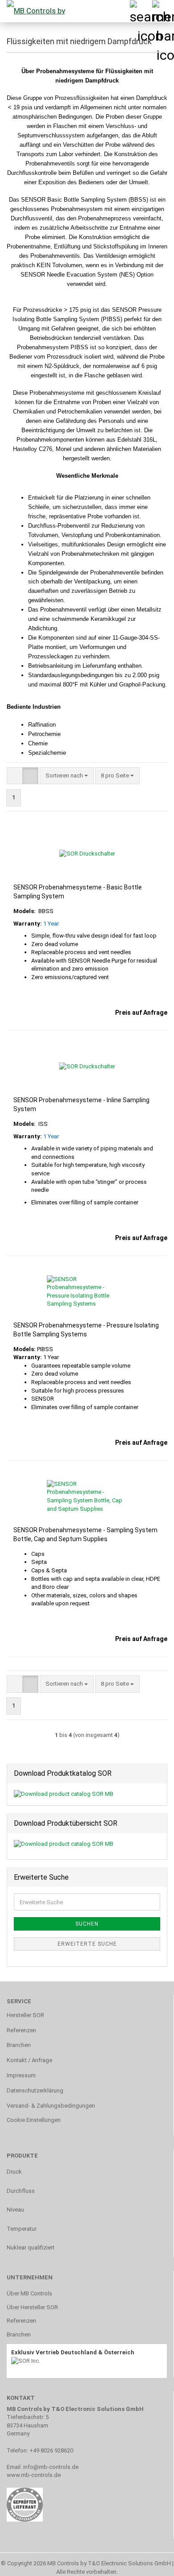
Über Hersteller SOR (32, 2307)
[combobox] (67, 776)
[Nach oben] (149, 2563)
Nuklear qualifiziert (31, 2247)
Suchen (87, 1924)
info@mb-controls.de (51, 2467)
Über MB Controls (29, 2293)
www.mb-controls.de (34, 2475)
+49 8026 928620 (51, 2450)
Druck (14, 2172)
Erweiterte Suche (87, 1944)
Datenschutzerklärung (35, 2090)
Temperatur (22, 2229)
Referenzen (21, 2030)
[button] (15, 776)
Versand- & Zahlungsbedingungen (51, 2106)
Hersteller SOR (25, 2015)
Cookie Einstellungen (34, 2120)
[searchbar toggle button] (141, 11)
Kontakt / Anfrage (29, 2060)
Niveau (15, 2210)
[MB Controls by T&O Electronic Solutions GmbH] (33, 11)
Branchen (19, 2045)
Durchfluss (21, 2191)
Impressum (21, 2075)
